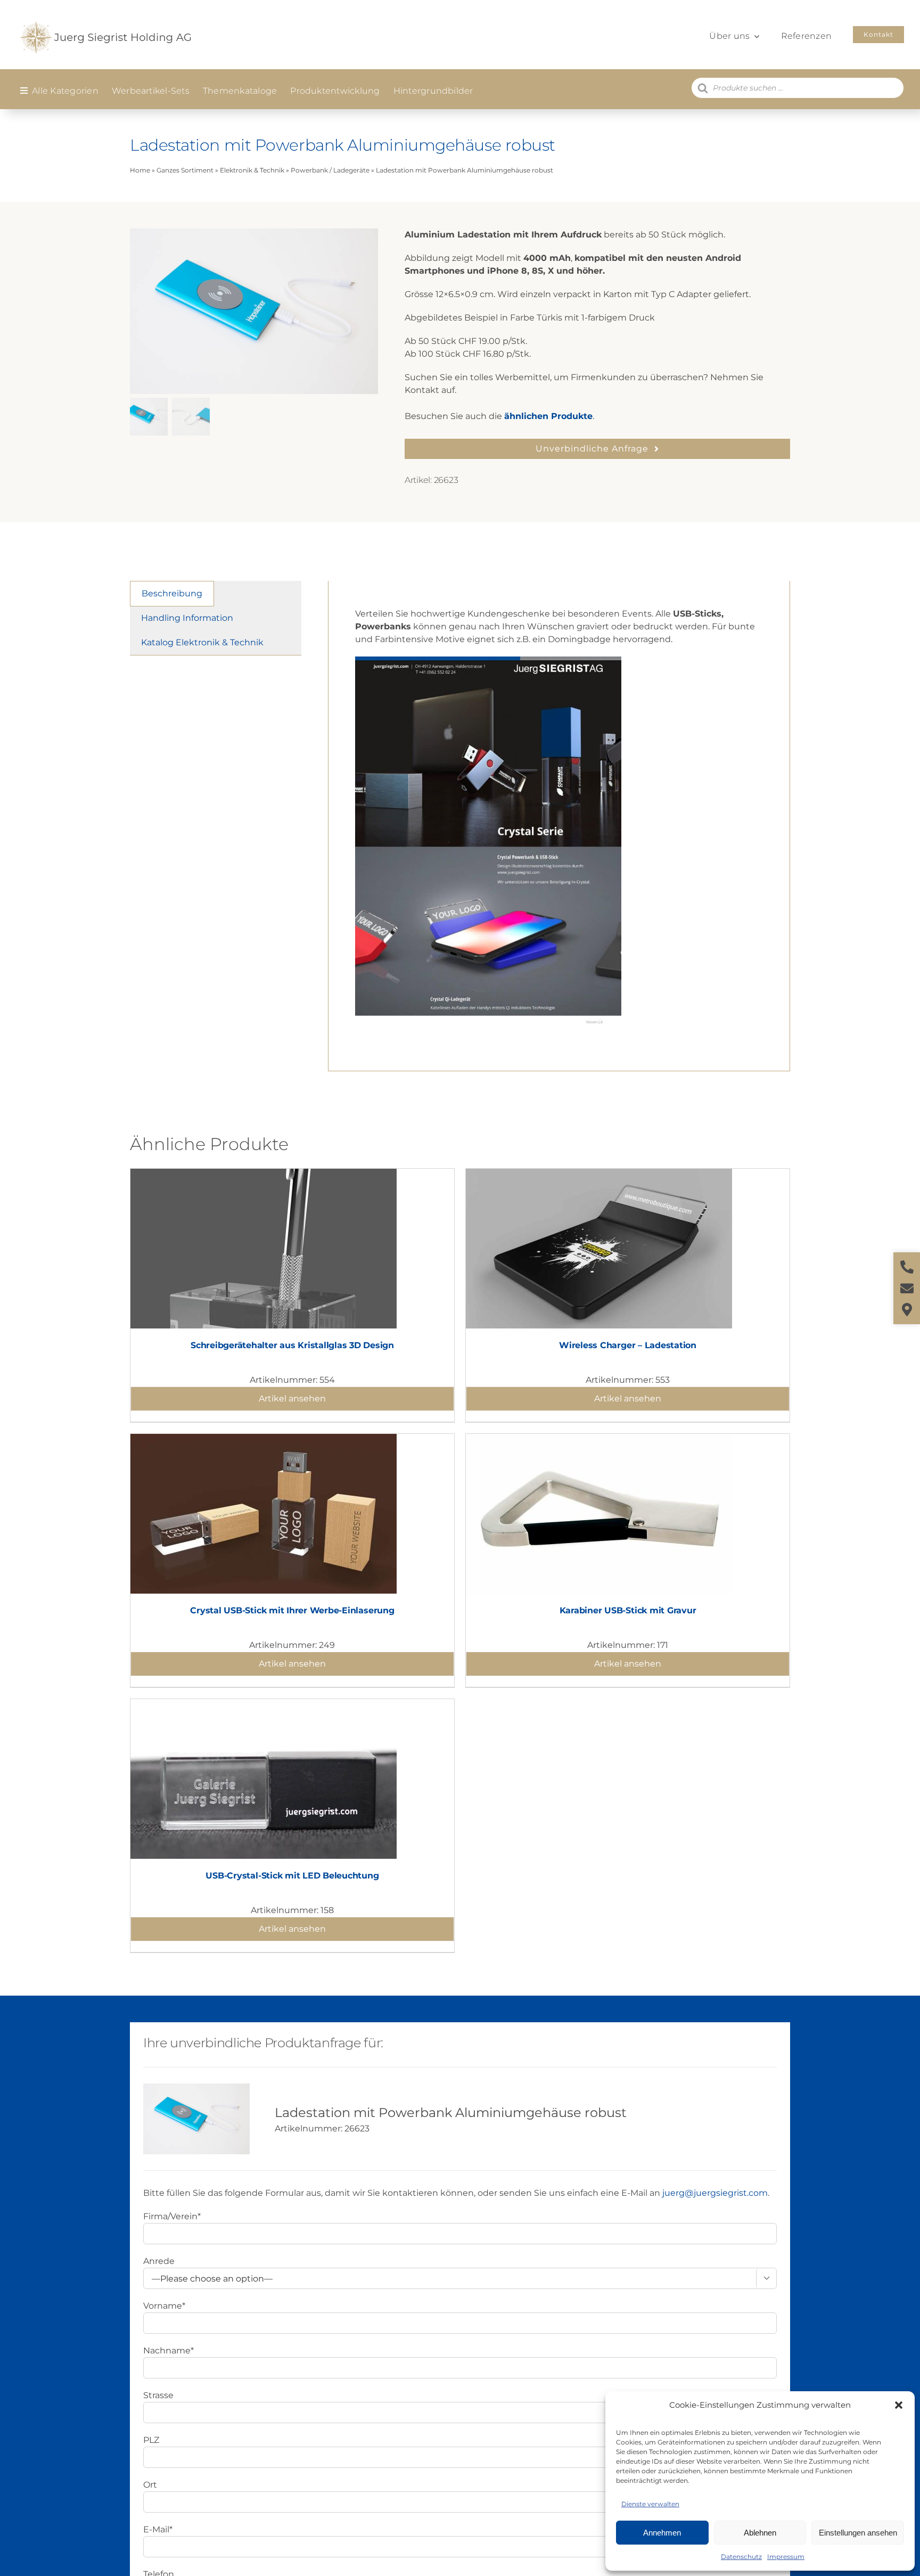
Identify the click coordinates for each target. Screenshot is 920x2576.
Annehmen (662, 2533)
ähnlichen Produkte (548, 416)
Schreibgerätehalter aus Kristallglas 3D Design (292, 1345)
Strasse (158, 2395)
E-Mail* (158, 2529)
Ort (150, 2485)
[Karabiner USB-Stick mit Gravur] (599, 1440)
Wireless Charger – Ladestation (628, 1345)
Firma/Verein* (172, 2216)
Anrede (159, 2261)
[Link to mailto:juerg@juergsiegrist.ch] (907, 1288)
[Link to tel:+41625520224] (907, 1267)
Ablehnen (760, 2533)
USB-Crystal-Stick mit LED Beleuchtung (292, 1876)
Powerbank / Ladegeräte (330, 170)
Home (140, 170)
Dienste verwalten (650, 2504)
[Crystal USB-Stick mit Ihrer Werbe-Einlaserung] (264, 1440)
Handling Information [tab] (187, 618)
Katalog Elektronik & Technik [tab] (202, 642)
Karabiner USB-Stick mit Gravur (628, 1610)
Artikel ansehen (292, 1398)
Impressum (786, 2557)
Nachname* (169, 2351)
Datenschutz (741, 2557)
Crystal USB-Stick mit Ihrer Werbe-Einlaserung (292, 1610)
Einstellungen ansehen (858, 2533)
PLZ (151, 2440)
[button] (899, 2405)
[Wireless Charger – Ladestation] (599, 1175)
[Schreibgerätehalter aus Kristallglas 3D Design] (264, 1175)
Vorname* (164, 2306)
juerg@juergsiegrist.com (715, 2193)
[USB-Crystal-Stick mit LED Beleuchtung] (264, 1705)
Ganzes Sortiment (185, 170)
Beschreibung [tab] (172, 593)
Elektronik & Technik (252, 170)
